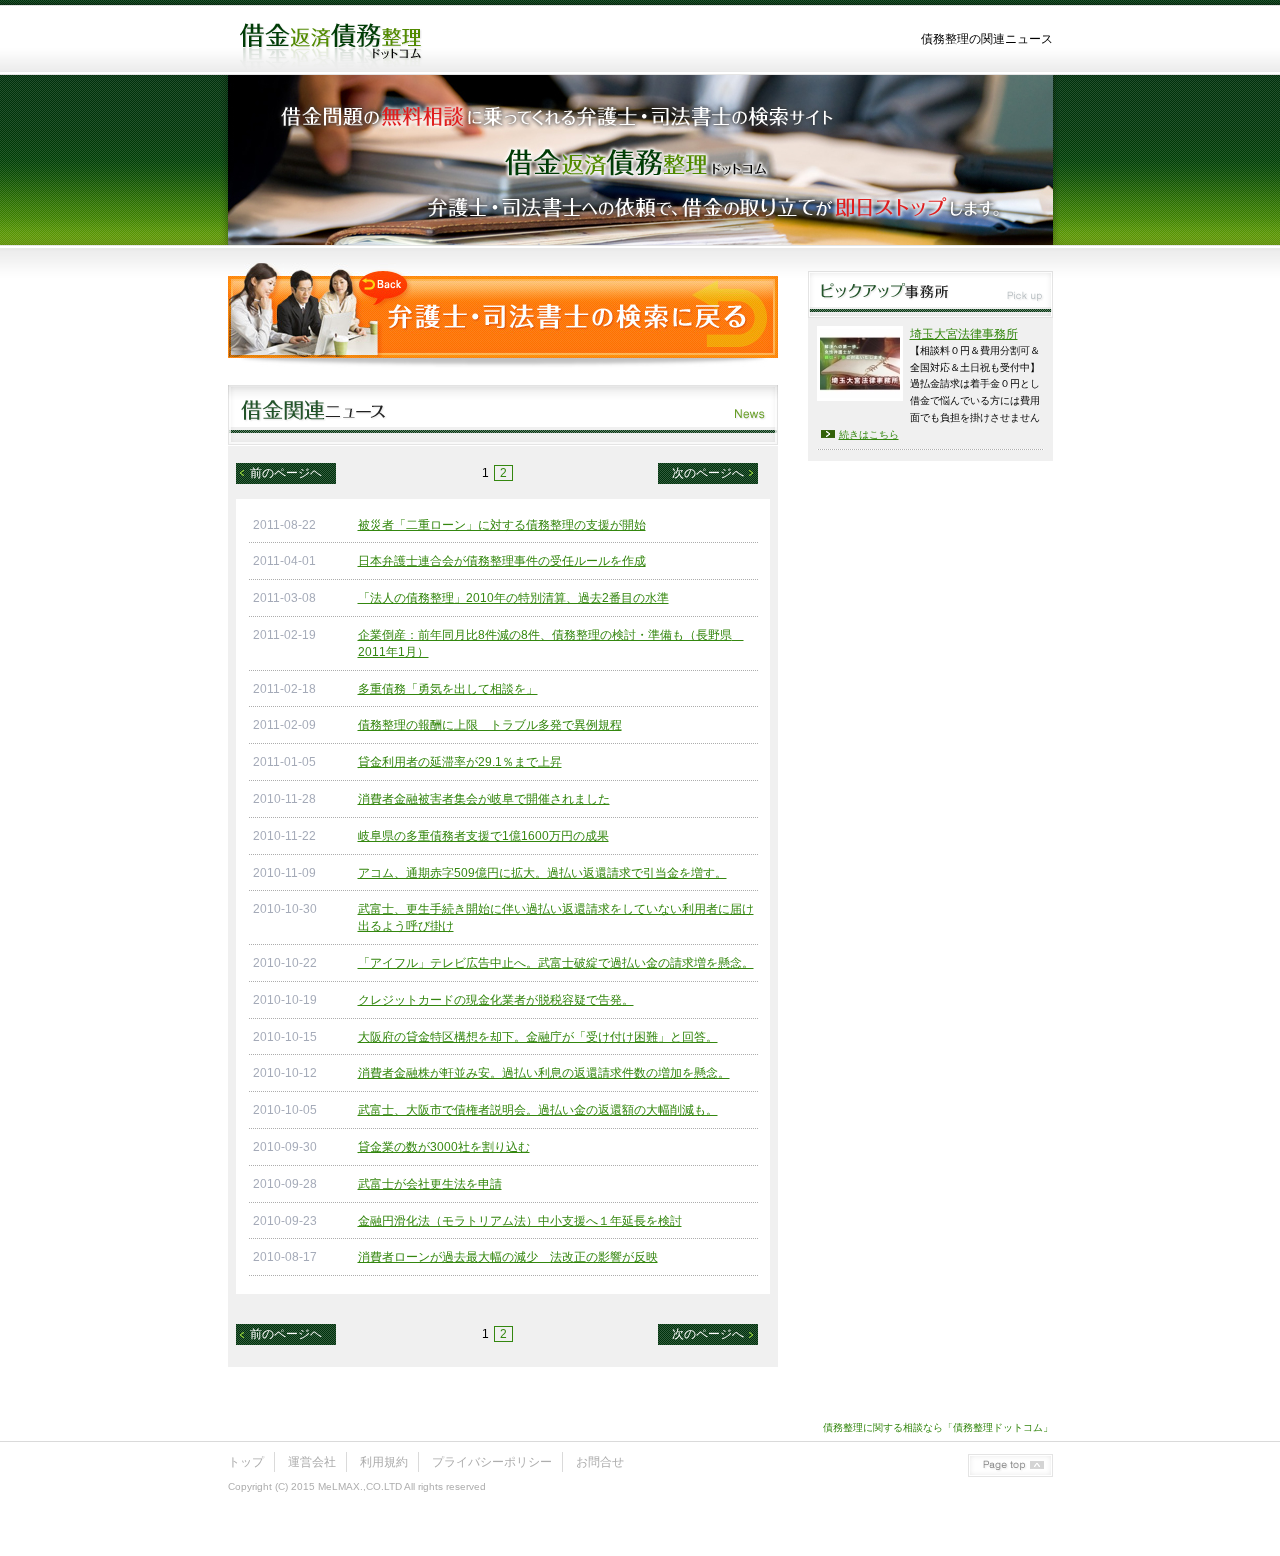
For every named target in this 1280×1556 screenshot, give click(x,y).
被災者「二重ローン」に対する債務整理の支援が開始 (502, 525)
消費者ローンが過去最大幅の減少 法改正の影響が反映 (508, 1257)
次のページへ (708, 473)
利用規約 (384, 1462)
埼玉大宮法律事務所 (964, 334)
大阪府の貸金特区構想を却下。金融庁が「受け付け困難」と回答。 (538, 1037)
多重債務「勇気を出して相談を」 (448, 689)
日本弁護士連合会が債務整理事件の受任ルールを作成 (502, 561)
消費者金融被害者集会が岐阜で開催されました (484, 799)
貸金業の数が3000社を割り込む (444, 1147)
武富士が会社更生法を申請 (430, 1184)
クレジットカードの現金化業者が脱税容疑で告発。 (496, 1000)
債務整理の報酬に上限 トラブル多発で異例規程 (490, 725)
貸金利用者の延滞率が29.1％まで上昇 (460, 762)
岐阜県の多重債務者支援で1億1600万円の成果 (483, 836)
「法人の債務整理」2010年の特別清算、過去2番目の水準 (513, 598)
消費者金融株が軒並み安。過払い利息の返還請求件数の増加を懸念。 (544, 1073)
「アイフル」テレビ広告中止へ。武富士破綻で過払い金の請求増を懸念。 (556, 963)
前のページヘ (286, 473)
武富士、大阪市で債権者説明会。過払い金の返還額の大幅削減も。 (538, 1110)
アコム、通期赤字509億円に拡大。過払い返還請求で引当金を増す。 (542, 873)
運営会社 (312, 1462)
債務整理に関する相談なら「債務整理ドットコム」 (938, 1427)
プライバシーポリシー (492, 1462)
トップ (246, 1462)
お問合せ (600, 1462)
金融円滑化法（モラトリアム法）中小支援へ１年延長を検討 (520, 1221)
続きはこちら (869, 434)
